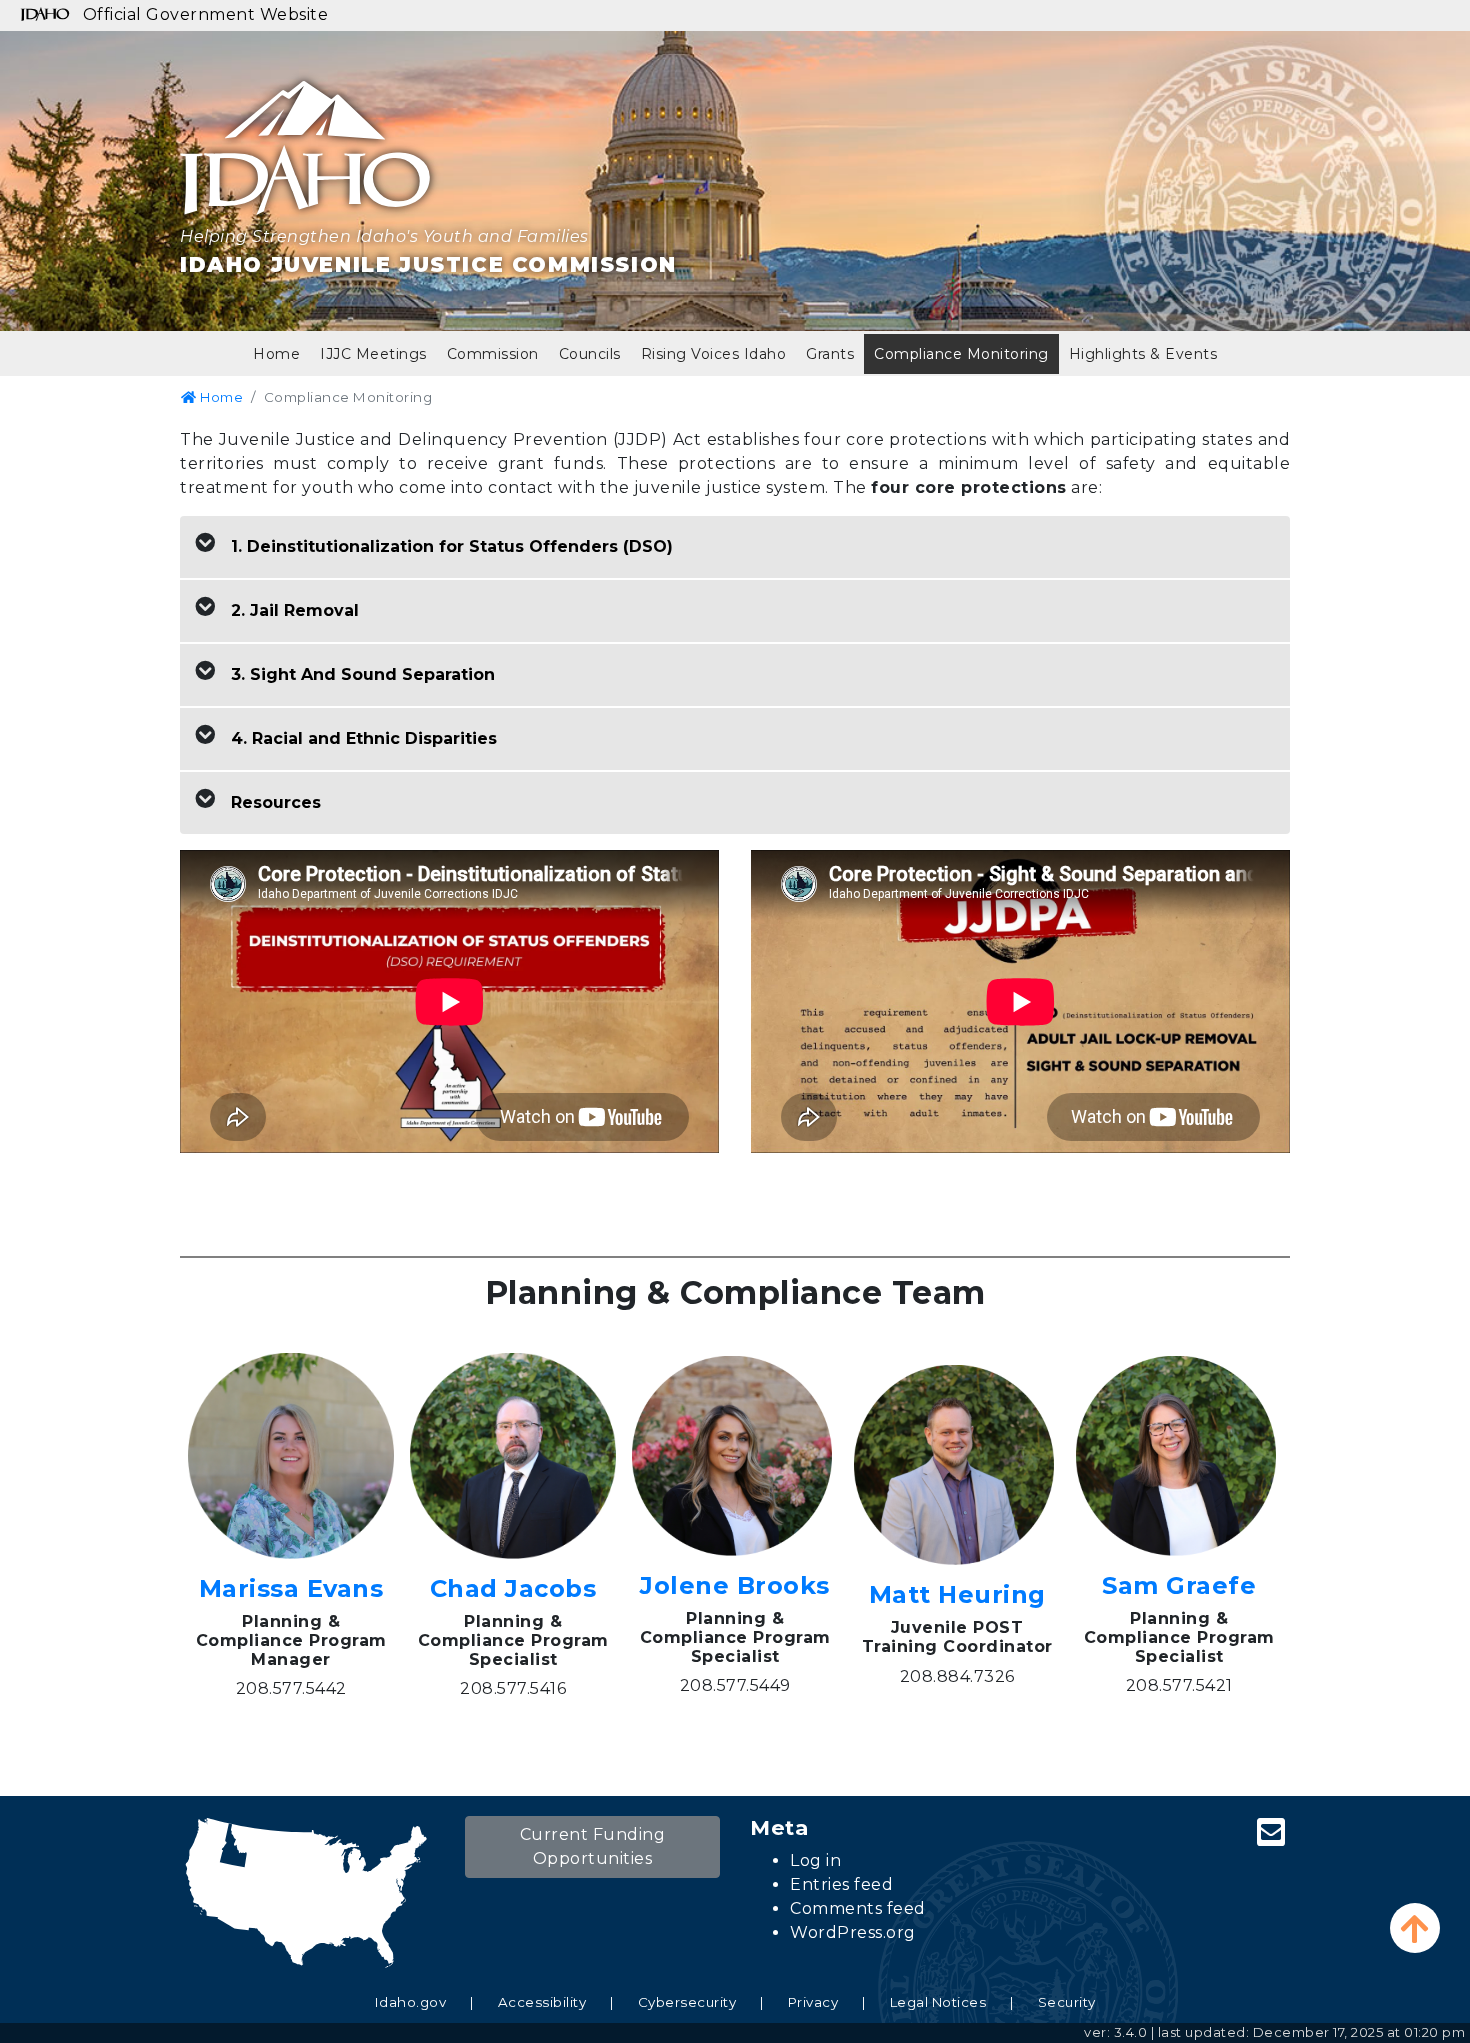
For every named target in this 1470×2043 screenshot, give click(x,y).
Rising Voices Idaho (714, 354)
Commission (493, 354)
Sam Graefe (1179, 1585)
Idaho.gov (411, 2002)
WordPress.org (853, 1932)
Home (276, 354)
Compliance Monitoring (961, 354)
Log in (815, 1860)
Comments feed (858, 1908)
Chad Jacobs (513, 1588)
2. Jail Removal (295, 610)
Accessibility (542, 2002)
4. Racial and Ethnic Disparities (364, 738)
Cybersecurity (687, 2002)
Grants (830, 354)
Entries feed (841, 1884)
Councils (590, 354)
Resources (276, 802)
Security (1067, 2002)
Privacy (813, 2002)
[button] (1415, 1928)
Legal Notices (938, 2002)
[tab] (735, 547)
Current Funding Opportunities (593, 1846)
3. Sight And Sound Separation (363, 674)
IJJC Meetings (373, 354)
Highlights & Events (1143, 354)
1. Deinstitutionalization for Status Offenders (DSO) (452, 546)
